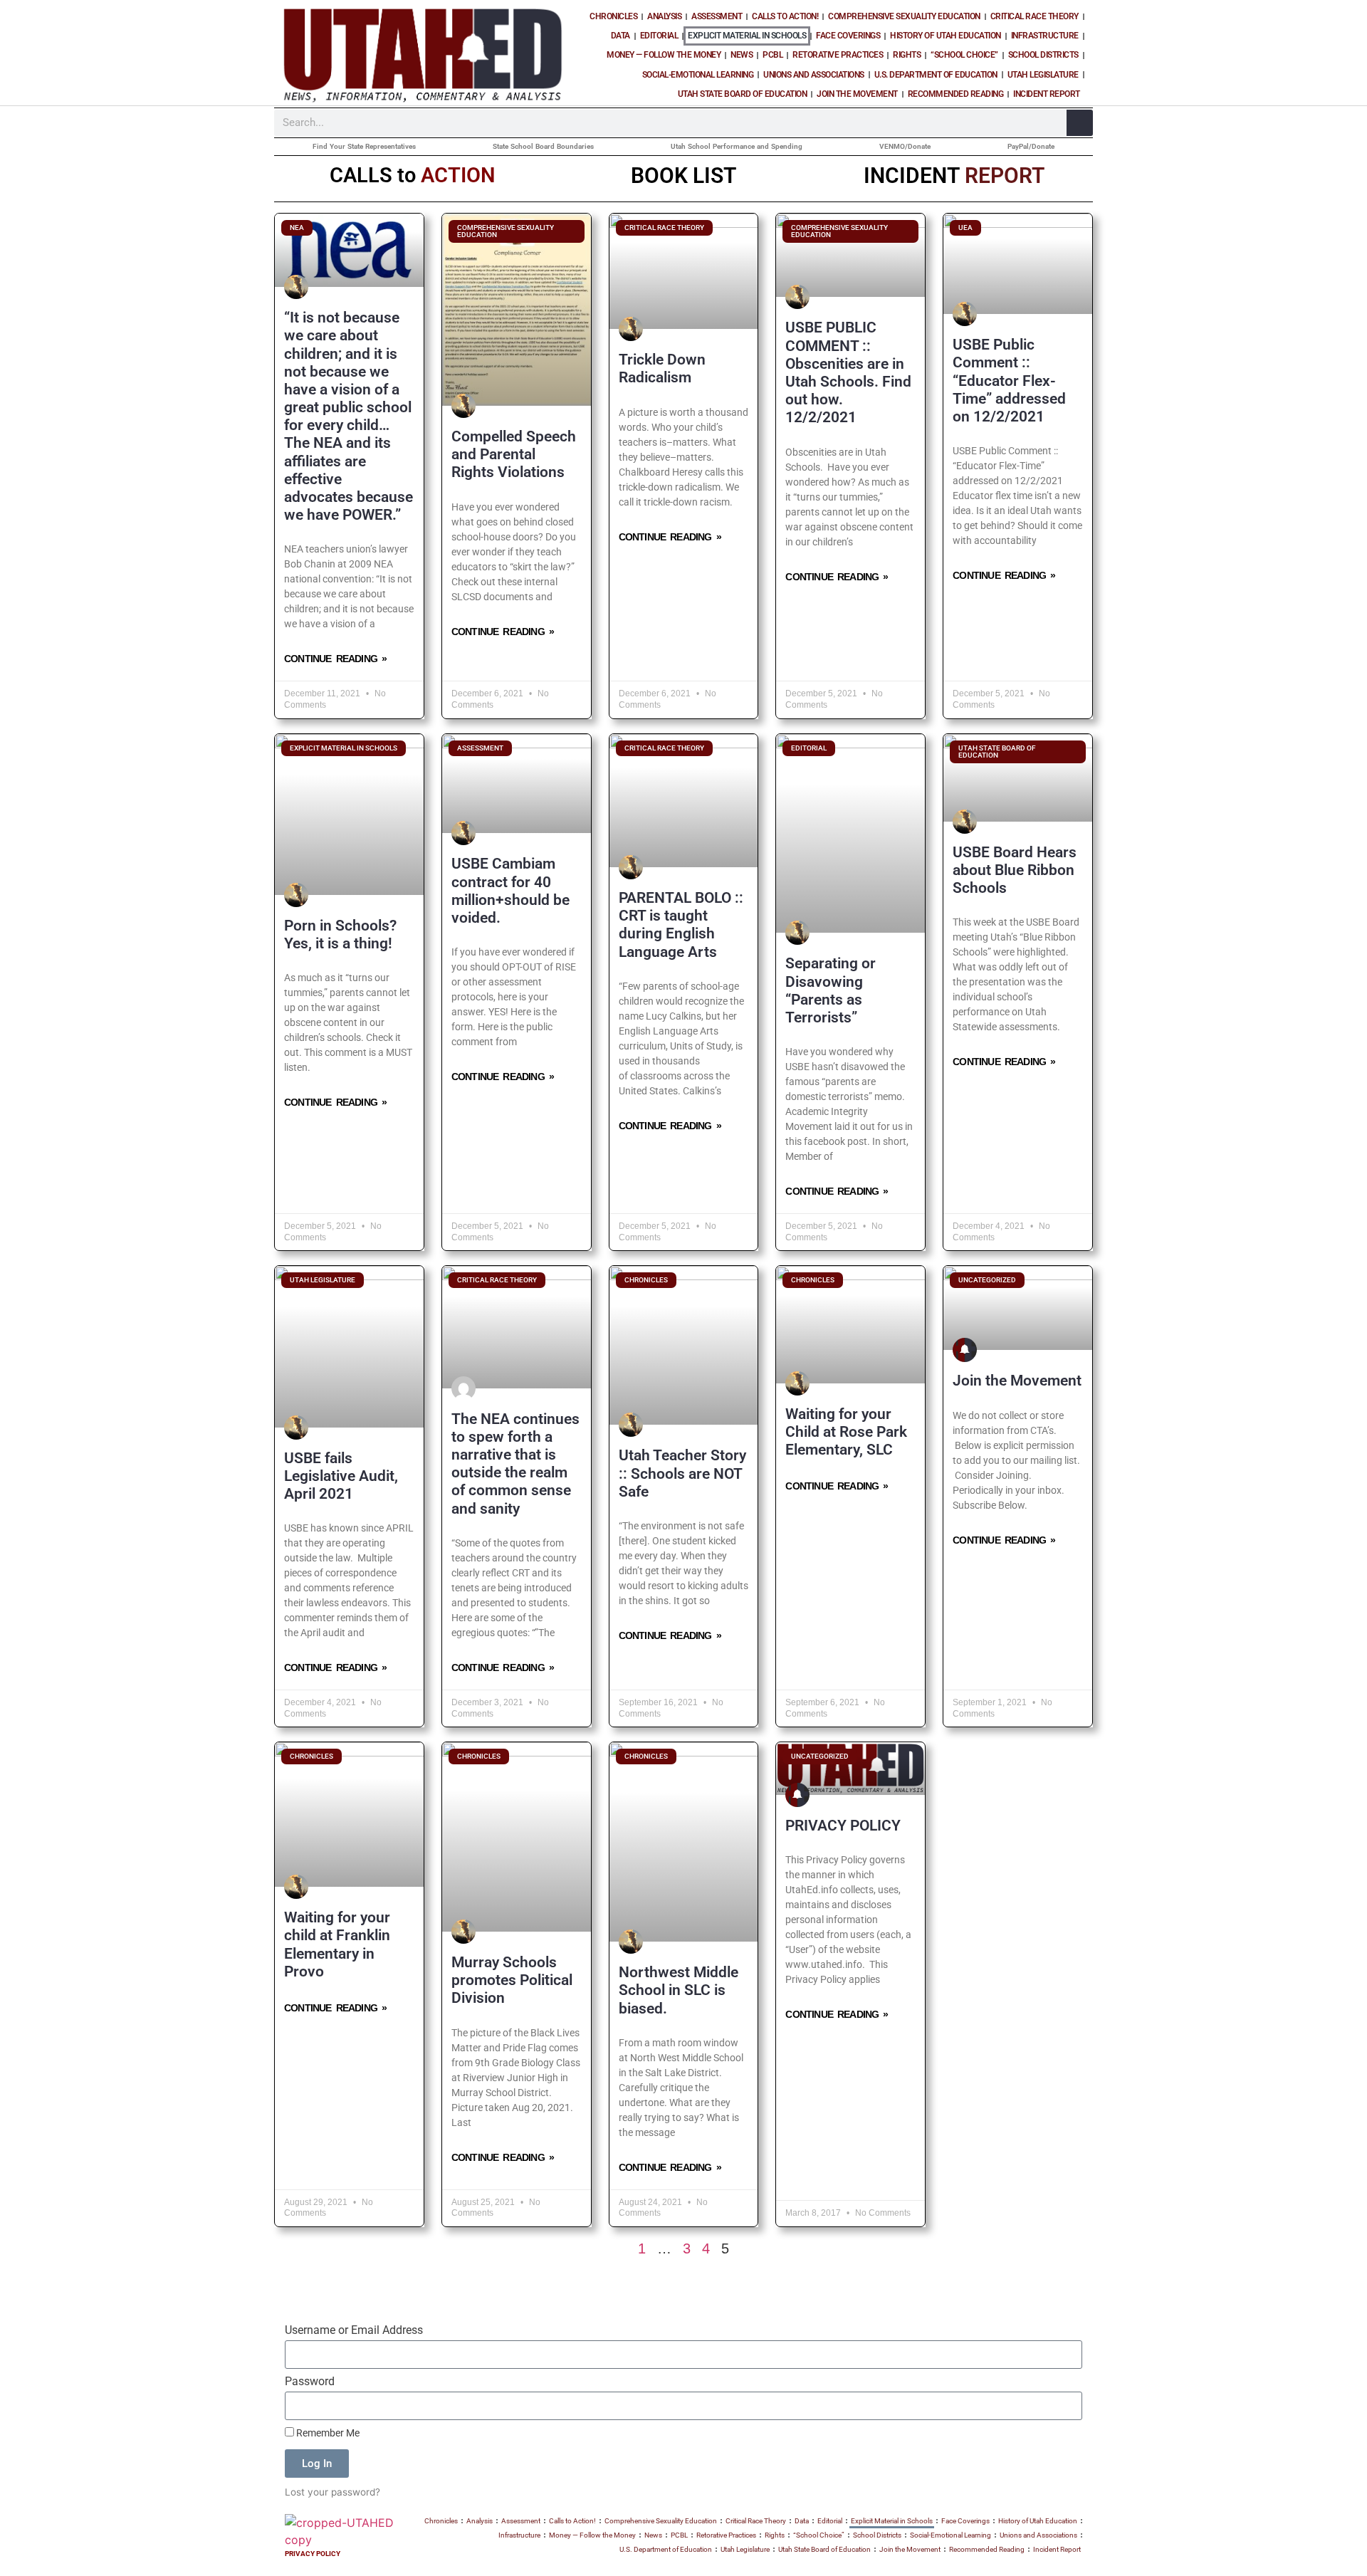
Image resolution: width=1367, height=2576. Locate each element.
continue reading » (335, 659)
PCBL (772, 55)
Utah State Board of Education (743, 94)
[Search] (1080, 123)
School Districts (1043, 55)
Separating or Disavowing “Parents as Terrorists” (831, 990)
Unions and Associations (814, 75)
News (742, 55)
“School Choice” (964, 55)
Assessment (717, 16)
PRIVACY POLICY (843, 1826)
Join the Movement (857, 94)
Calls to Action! (785, 16)
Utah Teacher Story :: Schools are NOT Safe (682, 1473)
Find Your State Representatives (364, 146)
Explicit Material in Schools (747, 36)
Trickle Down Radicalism (662, 368)
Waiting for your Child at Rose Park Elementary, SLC (846, 1432)
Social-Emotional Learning (698, 75)
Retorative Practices (838, 55)
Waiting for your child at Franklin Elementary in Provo (337, 1944)
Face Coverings (848, 36)
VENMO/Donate (905, 146)
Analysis (664, 16)
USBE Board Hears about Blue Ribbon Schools (1015, 870)
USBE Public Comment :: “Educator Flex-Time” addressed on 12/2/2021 (1009, 381)
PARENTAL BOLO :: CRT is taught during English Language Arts (681, 925)
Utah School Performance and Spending (737, 146)
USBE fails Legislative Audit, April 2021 (341, 1476)
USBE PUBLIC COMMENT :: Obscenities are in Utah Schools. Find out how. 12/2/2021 (848, 372)
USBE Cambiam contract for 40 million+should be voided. (510, 891)
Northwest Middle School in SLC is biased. (679, 1990)
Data (620, 36)
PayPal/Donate (1031, 146)
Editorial (659, 36)
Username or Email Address (354, 2331)
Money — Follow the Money (664, 55)
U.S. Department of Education (936, 75)
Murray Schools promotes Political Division (512, 1980)
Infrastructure (1045, 36)
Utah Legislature (1043, 75)
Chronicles (613, 16)
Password (310, 2382)
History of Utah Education (946, 36)
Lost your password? (332, 2492)
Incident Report (1047, 94)
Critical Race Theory (1035, 16)
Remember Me (327, 2433)
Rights (907, 55)
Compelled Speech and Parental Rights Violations (514, 454)
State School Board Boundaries (543, 146)
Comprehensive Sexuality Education (904, 16)
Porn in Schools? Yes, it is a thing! (340, 934)
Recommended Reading (956, 94)
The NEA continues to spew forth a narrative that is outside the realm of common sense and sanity (515, 1464)
